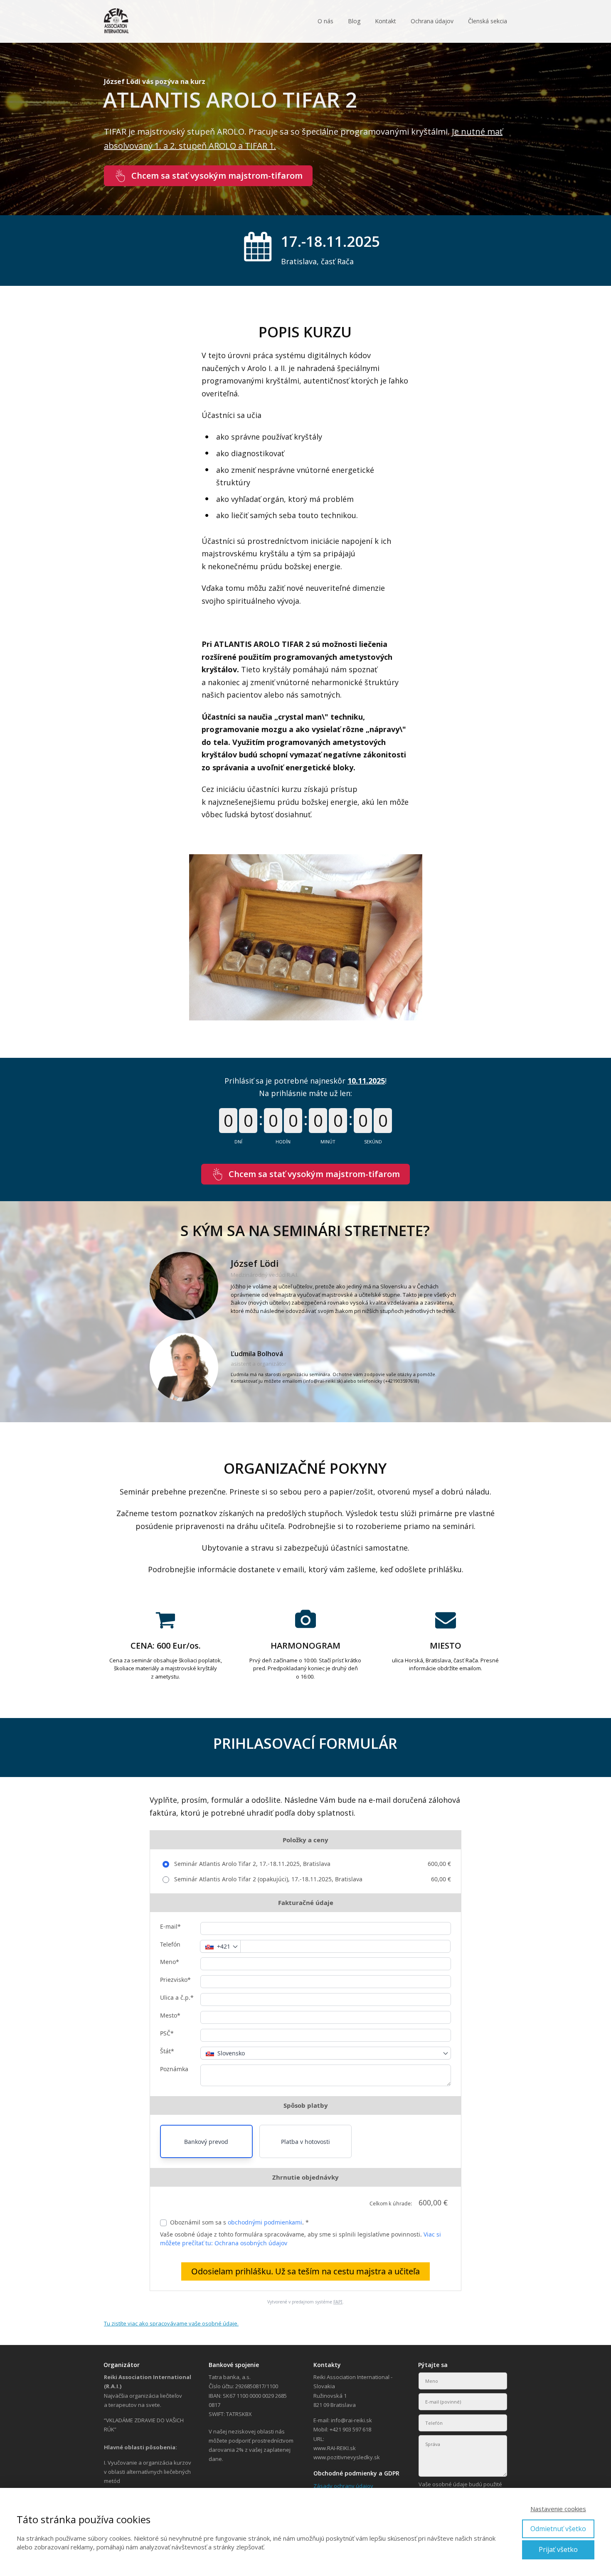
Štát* (167, 2051)
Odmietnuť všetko (558, 2529)
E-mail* (170, 1926)
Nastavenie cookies (558, 2509)
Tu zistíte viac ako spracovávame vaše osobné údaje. (171, 2323)
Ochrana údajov (432, 21)
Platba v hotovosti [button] (305, 2142)
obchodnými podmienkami (265, 2222)
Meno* (170, 1962)
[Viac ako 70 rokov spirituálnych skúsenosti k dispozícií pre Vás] (116, 21)
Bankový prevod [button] (206, 2142)
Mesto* (170, 2015)
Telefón (170, 1944)
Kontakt (386, 21)
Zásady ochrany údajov (343, 2486)
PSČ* (167, 2033)
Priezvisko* (175, 1980)
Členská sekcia (488, 21)
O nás (325, 21)
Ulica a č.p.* (177, 1997)
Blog (354, 21)
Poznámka (174, 2069)
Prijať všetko (558, 2549)
